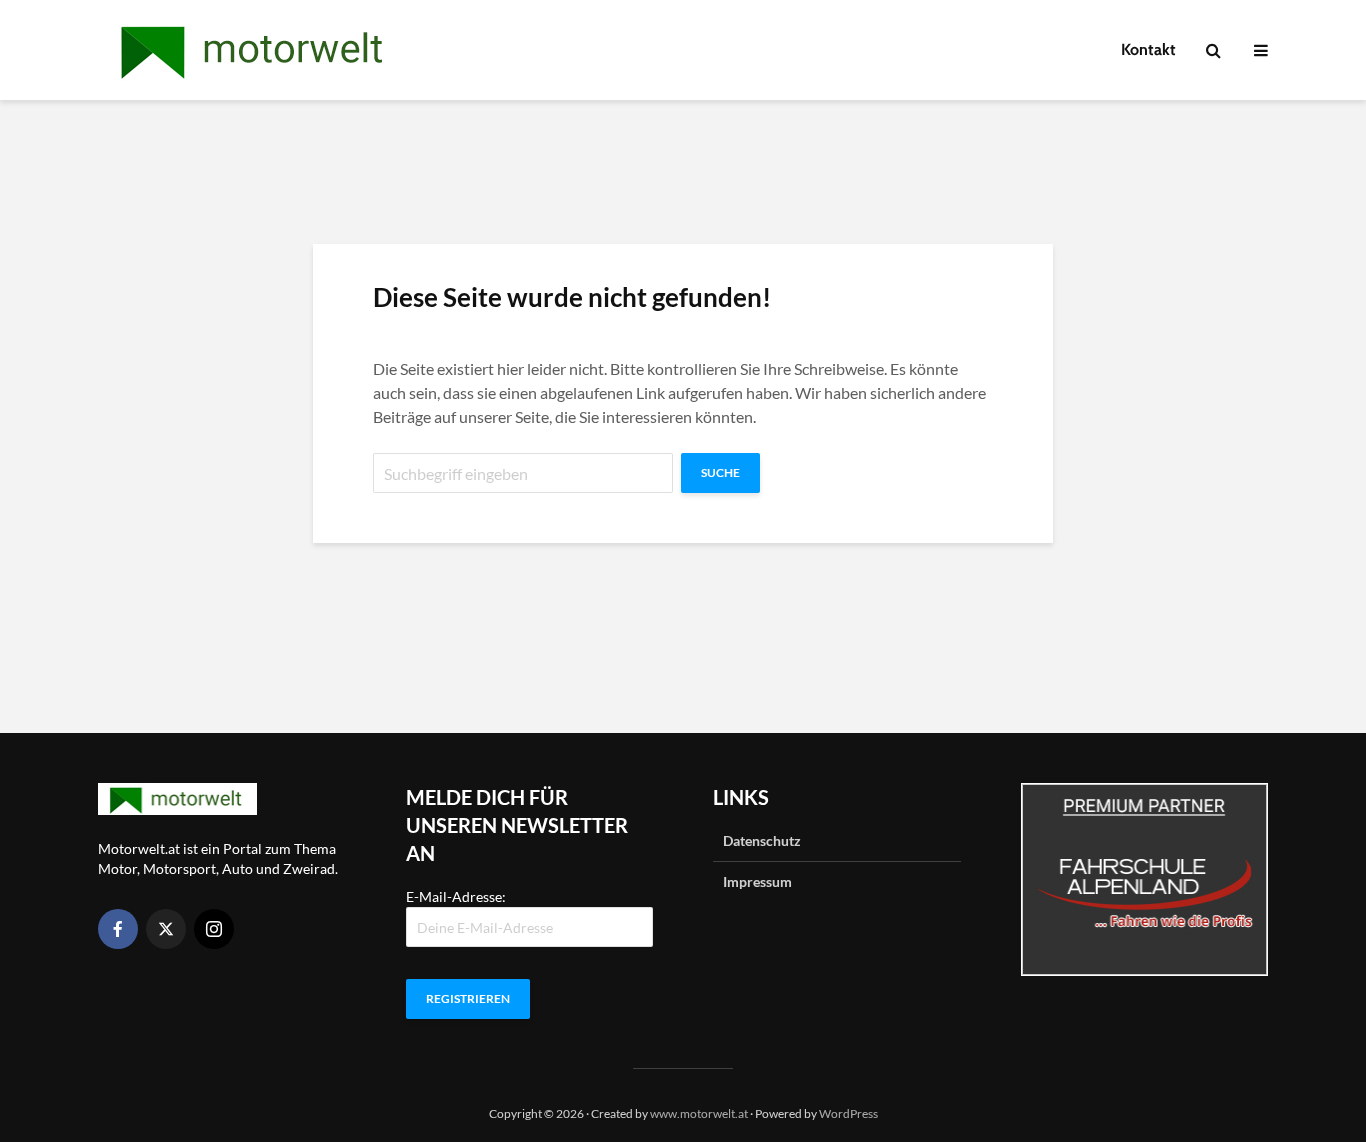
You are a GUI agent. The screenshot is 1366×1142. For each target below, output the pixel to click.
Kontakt (1148, 49)
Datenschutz (762, 840)
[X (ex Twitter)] (166, 929)
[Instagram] (214, 929)
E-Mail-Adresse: (456, 896)
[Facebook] (118, 929)
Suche (720, 472)
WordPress (848, 1113)
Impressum (757, 881)
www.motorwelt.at (699, 1113)
